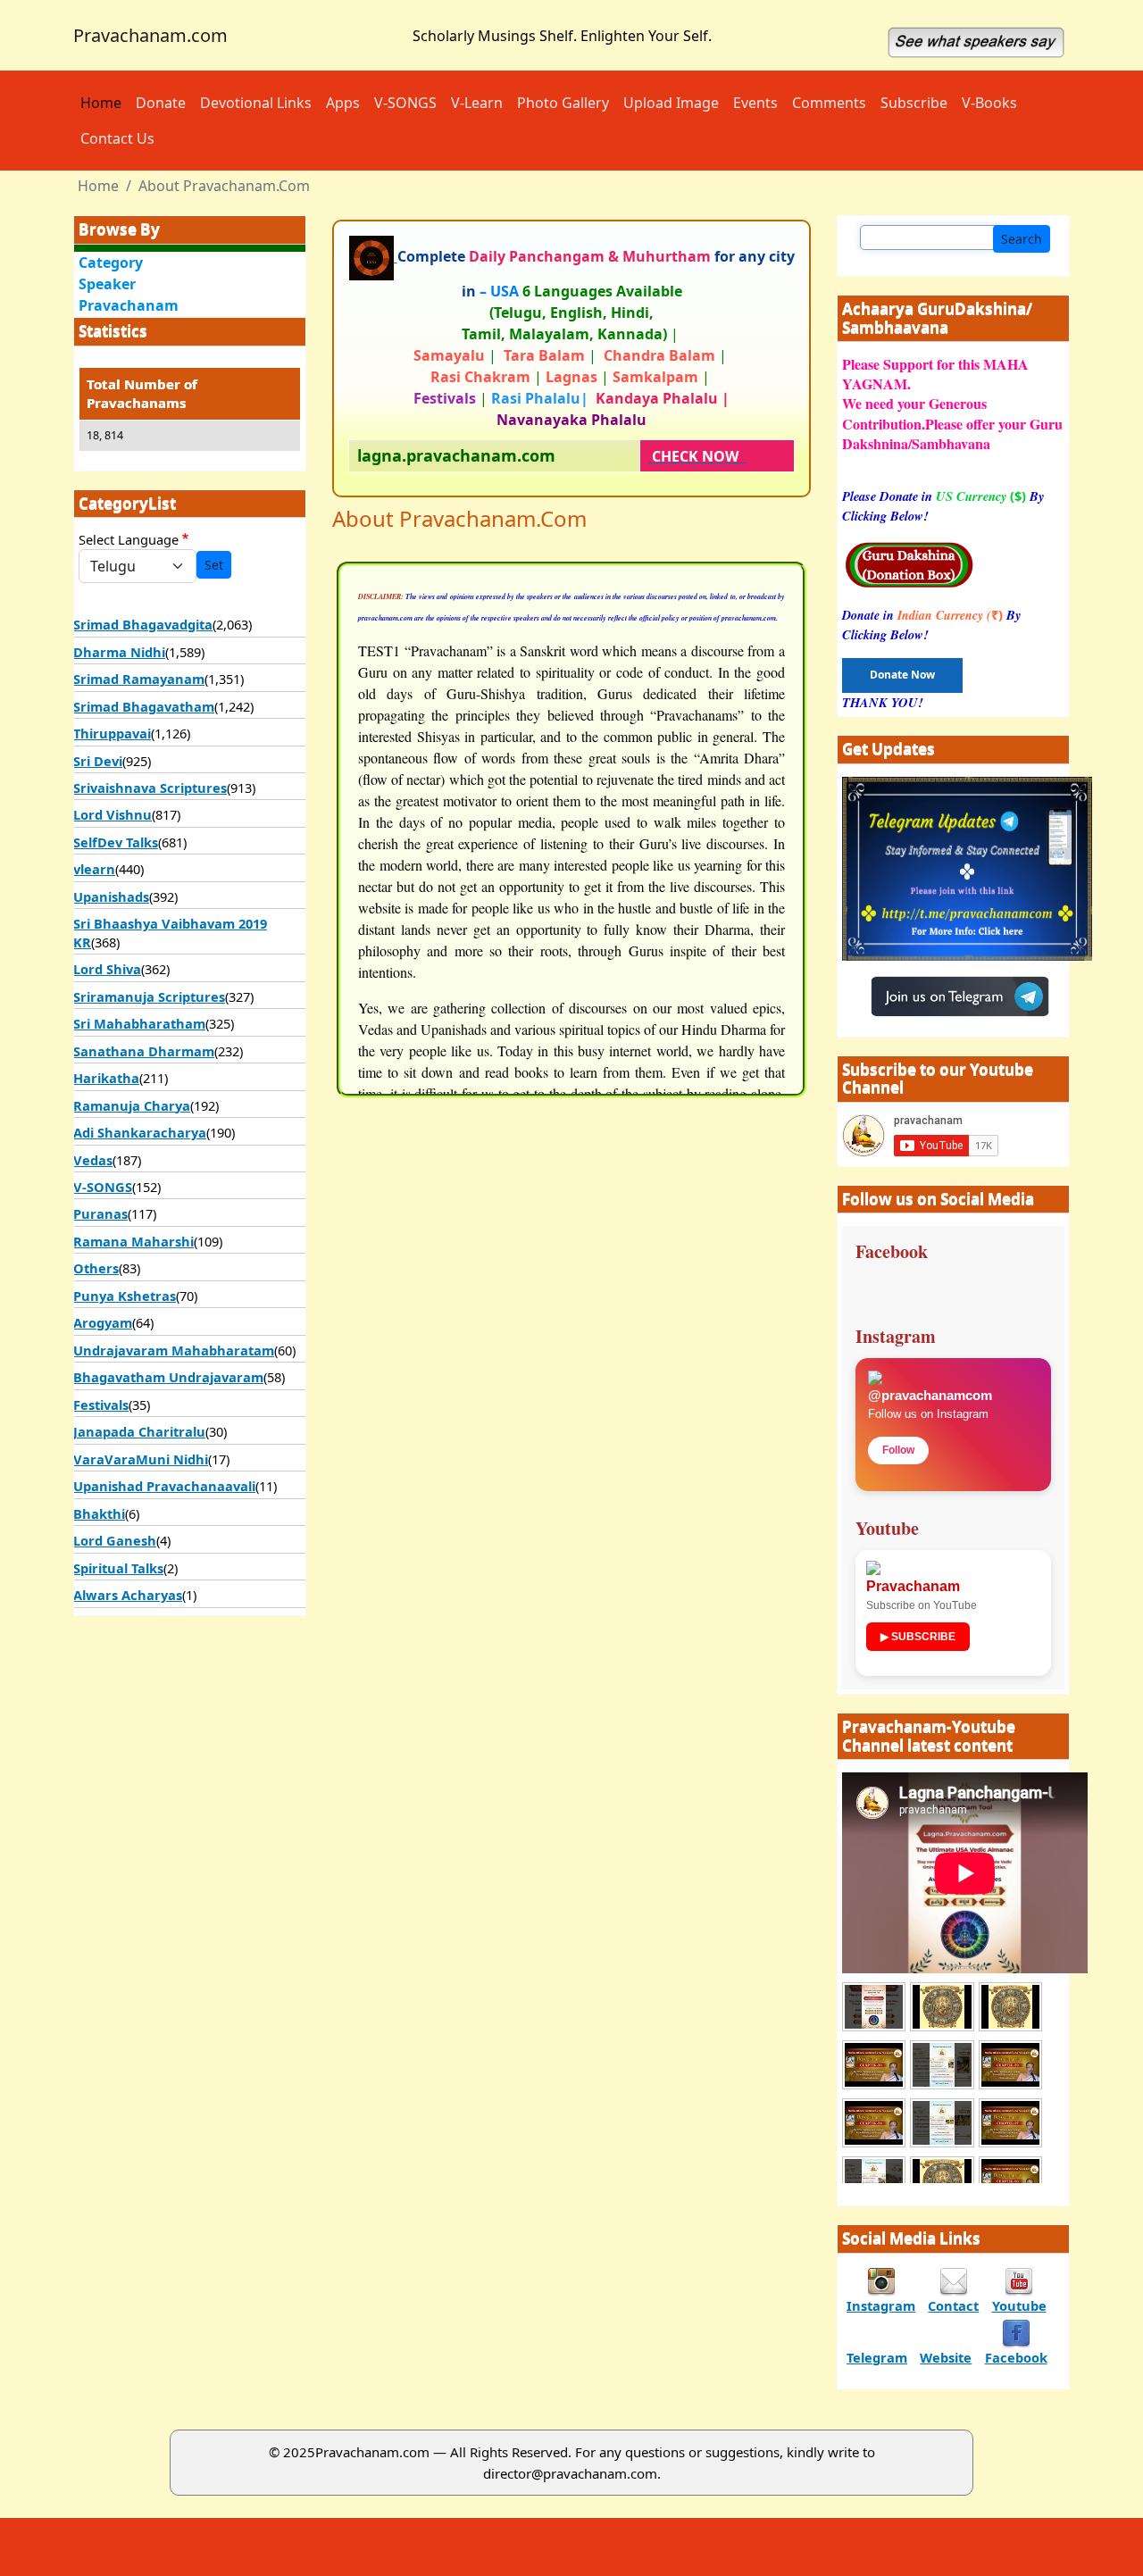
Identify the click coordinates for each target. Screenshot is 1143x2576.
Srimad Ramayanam (139, 679)
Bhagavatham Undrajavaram (168, 1377)
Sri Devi (98, 761)
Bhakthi (99, 1513)
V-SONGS (405, 103)
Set (214, 565)
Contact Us (117, 138)
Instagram (881, 2305)
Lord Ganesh (115, 1540)
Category (111, 263)
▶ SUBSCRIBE (918, 1637)
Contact (953, 2305)
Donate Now (902, 675)
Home (101, 103)
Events (755, 103)
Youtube (1019, 2305)
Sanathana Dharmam (144, 1051)
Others (96, 1268)
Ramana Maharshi (133, 1241)
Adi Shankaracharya (140, 1132)
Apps (343, 103)
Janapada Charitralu (139, 1431)
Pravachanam (129, 305)
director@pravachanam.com (570, 2473)
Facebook (1016, 2357)
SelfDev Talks (116, 842)
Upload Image (671, 103)
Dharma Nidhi (119, 652)
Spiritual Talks (118, 1568)
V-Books (989, 103)
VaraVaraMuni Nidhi (141, 1459)
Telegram (877, 2357)
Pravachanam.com (150, 35)
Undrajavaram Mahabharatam (174, 1350)
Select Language (129, 539)
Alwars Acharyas (128, 1595)
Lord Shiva (107, 969)
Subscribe (914, 103)
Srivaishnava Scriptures (150, 788)
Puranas (100, 1213)
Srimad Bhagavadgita (143, 624)
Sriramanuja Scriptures (149, 996)
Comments (829, 103)
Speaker (107, 284)
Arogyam (103, 1322)
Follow (898, 1450)
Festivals (101, 1405)
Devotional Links (256, 103)
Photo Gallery (563, 103)
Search (1022, 239)
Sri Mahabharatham (139, 1023)
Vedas (93, 1160)
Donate (161, 103)
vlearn (94, 869)
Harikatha (106, 1078)
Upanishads (111, 896)
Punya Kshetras (125, 1296)
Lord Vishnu (113, 814)
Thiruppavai (112, 733)
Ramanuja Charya (132, 1105)
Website (946, 2357)
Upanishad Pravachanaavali (164, 1486)
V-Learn (477, 103)
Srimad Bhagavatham (144, 706)
